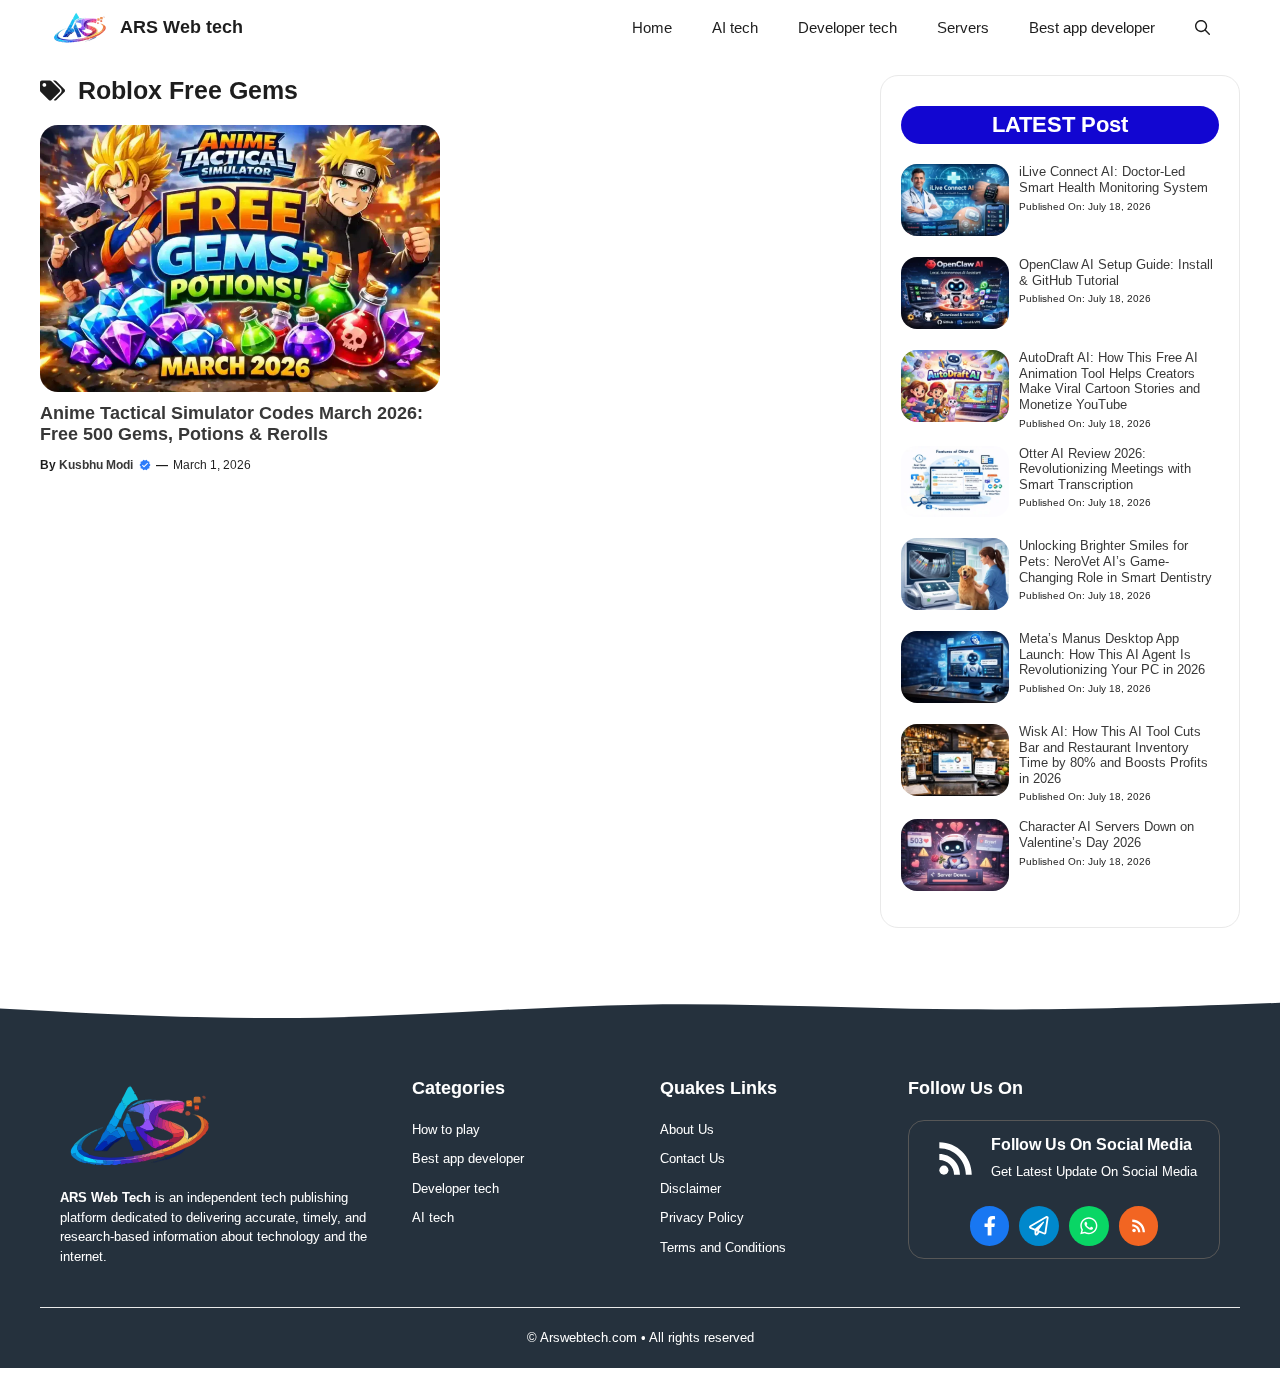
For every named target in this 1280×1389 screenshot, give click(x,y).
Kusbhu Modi (96, 465)
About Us (687, 1129)
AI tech (735, 27)
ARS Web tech (181, 27)
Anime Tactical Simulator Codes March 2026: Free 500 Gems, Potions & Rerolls (231, 424)
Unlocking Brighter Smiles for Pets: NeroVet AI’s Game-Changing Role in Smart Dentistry (1115, 561)
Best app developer (1092, 27)
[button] (1202, 27)
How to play (446, 1129)
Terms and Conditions (723, 1247)
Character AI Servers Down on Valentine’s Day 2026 (1106, 834)
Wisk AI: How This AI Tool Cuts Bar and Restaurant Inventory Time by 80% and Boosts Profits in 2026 (1113, 755)
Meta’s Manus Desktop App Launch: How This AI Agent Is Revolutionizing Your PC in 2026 (1112, 654)
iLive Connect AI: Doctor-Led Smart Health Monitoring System (1113, 179)
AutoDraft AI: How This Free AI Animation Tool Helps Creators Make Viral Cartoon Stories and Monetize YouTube (1109, 381)
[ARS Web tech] (80, 27)
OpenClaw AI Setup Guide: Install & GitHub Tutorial (1116, 272)
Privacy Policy (702, 1217)
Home (652, 27)
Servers (963, 27)
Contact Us (692, 1158)
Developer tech (847, 27)
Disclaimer (690, 1188)
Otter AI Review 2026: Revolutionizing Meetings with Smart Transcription (1105, 469)
